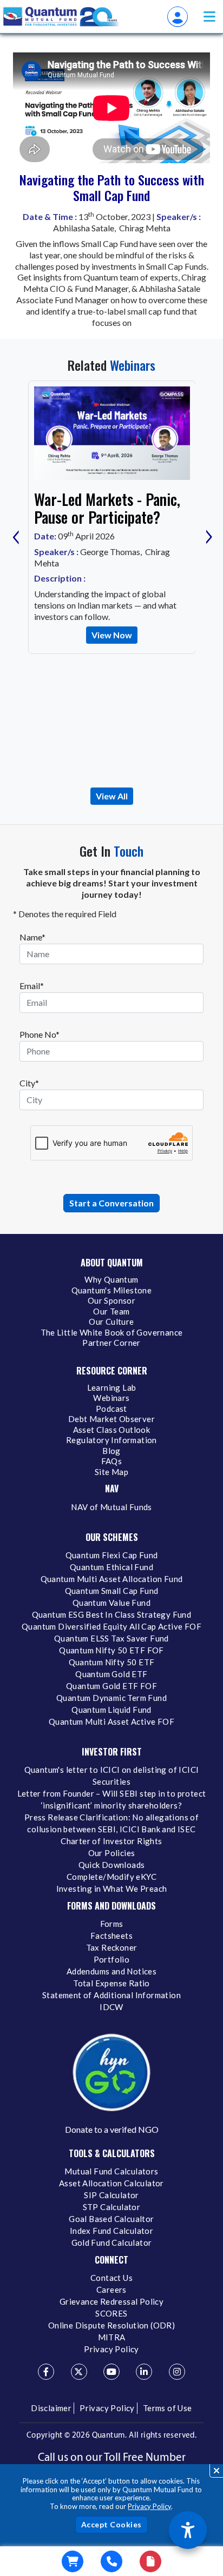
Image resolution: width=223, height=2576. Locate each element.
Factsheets (111, 1936)
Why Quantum (111, 1279)
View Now (112, 635)
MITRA (112, 2337)
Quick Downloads (112, 1865)
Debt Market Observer (111, 1419)
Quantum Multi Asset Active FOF (111, 1721)
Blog (111, 1451)
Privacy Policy (149, 2506)
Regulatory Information (111, 1440)
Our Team (111, 1311)
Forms (112, 1924)
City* (29, 1083)
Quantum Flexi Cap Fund (112, 1555)
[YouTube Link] (111, 2372)
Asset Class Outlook (112, 1430)
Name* (32, 937)
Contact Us (111, 2278)
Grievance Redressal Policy (111, 2301)
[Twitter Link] (79, 2372)
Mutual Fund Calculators (111, 2171)
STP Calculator (112, 2207)
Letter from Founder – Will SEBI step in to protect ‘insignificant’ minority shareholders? (112, 1799)
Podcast (111, 1409)
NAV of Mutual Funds (111, 1507)
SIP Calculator (111, 2195)
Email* (32, 986)
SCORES (111, 2313)
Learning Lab (112, 1387)
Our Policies (112, 1853)
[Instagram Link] (177, 2372)
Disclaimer (51, 2408)
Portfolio (112, 1959)
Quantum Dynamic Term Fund (111, 1698)
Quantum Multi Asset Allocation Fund (112, 1579)
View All (112, 796)
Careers (111, 2290)
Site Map (111, 1472)
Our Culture (111, 1322)
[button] (209, 16)
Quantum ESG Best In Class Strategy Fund (112, 1614)
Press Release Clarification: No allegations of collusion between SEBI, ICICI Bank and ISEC (111, 1823)
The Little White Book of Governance (112, 1332)
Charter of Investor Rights (111, 1841)
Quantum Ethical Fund (111, 1567)
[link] (62, 17)
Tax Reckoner (112, 1947)
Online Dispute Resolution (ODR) (111, 2325)
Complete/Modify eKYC (111, 1877)
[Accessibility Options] (188, 2530)
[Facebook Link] (46, 2372)
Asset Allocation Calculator (111, 2183)
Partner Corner (111, 1343)
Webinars (111, 1398)
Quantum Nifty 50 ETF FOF (111, 1650)
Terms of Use (168, 2408)
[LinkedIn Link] (144, 2372)
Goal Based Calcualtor (111, 2219)
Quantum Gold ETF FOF (111, 1686)
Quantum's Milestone (112, 1290)
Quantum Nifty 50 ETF (112, 1662)
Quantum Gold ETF (111, 1674)
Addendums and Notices (111, 1971)
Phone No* (40, 1034)
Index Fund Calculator (111, 2231)
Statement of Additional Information (111, 1995)
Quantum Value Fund (111, 1603)
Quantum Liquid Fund (111, 1710)
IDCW (111, 2007)
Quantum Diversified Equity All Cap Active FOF (111, 1626)
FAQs (112, 1461)
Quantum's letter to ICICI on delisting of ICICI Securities (112, 1776)
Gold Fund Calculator (112, 2243)
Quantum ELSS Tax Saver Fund (111, 1638)
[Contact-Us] (111, 2561)
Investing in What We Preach (112, 1888)
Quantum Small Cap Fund (112, 1591)
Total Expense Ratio (111, 1983)
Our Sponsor (111, 1300)
